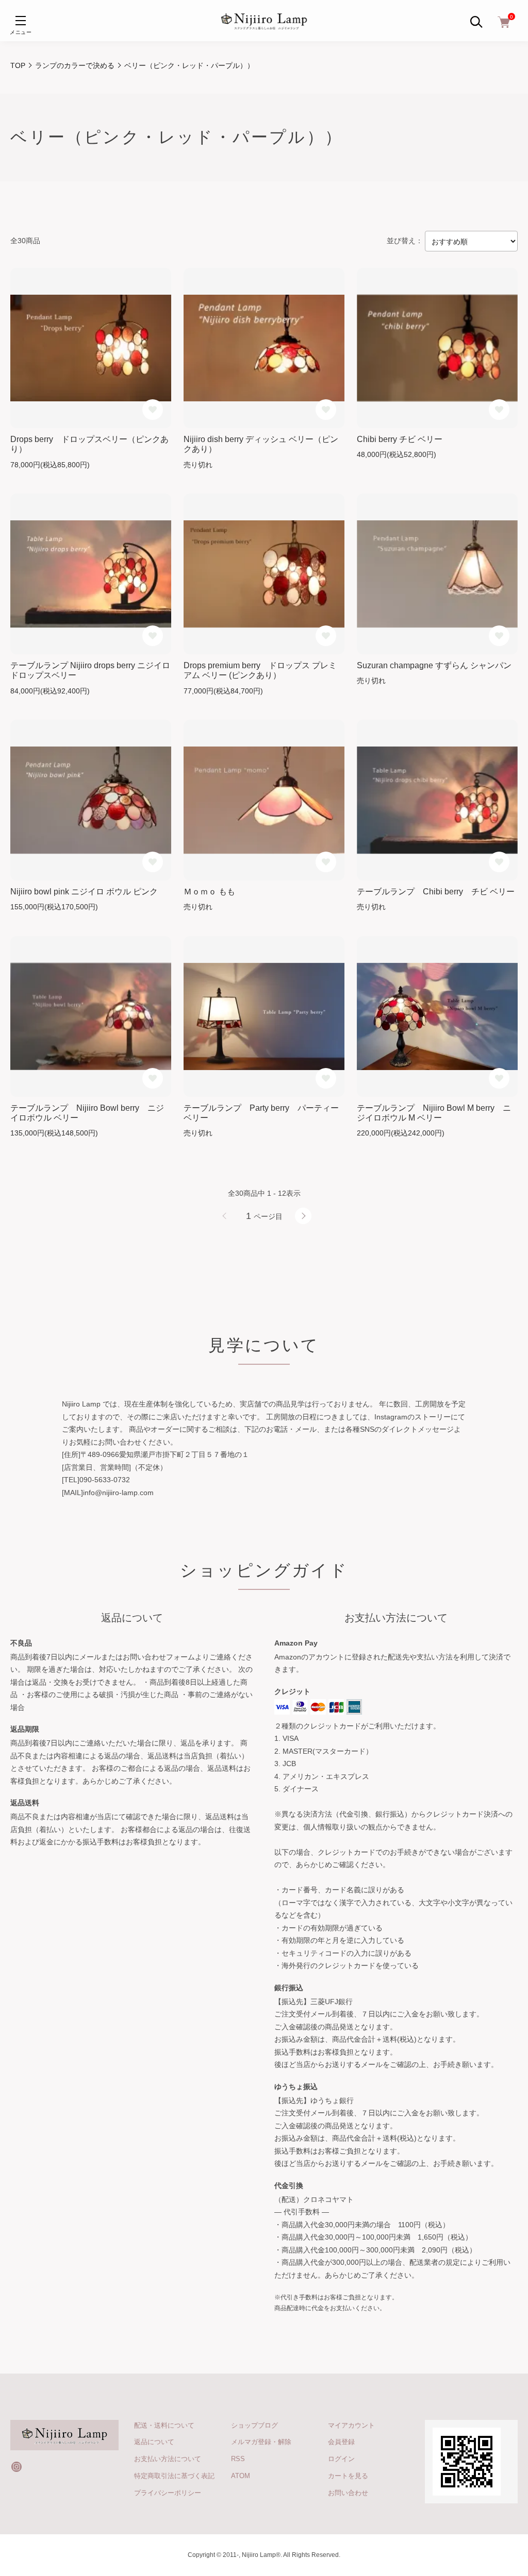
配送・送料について (164, 2425)
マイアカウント (351, 2425)
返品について (154, 2442)
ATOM (241, 2476)
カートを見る (348, 2476)
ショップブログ (254, 2425)
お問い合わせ (348, 2493)
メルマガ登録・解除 (261, 2442)
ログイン (341, 2459)
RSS (238, 2459)
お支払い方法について (168, 2459)
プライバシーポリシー (168, 2493)
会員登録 (341, 2442)
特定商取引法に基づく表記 (174, 2476)
